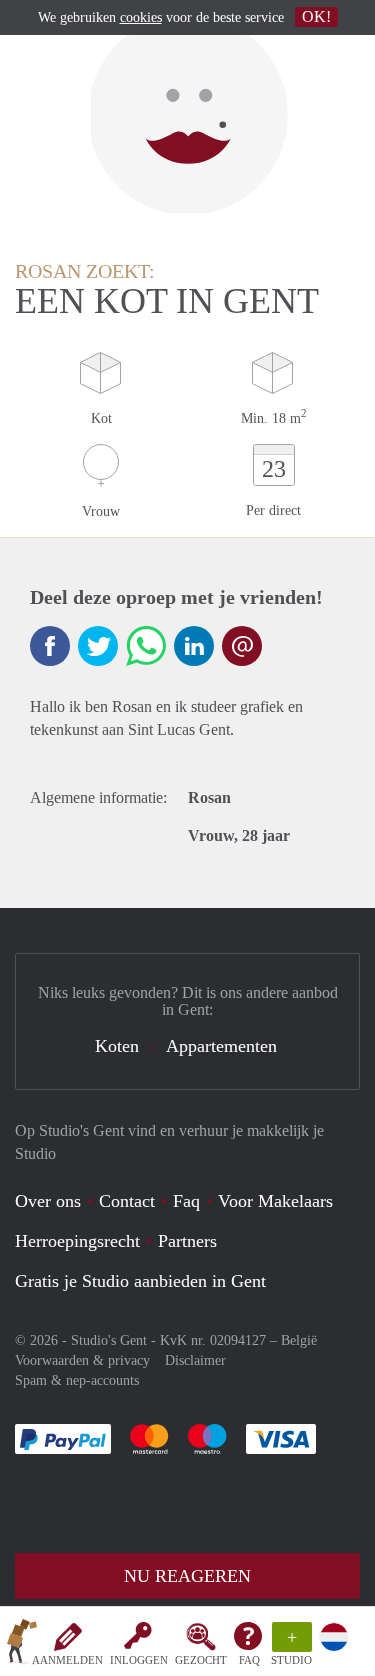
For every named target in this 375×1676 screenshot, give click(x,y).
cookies (141, 17)
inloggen (139, 1660)
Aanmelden (67, 1660)
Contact (127, 1201)
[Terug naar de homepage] (22, 1645)
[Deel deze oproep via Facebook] (50, 646)
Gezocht (201, 1660)
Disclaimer (195, 1360)
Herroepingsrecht (77, 1241)
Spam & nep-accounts (77, 1380)
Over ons (48, 1201)
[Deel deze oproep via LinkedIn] (194, 646)
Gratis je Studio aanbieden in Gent (140, 1281)
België (299, 1340)
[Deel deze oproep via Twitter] (98, 646)
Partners (187, 1241)
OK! (316, 16)
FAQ (249, 1660)
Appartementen (221, 1046)
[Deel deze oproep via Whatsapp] (146, 646)
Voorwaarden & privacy (82, 1360)
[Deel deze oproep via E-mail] (242, 646)
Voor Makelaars (275, 1201)
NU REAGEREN (187, 1576)
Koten (117, 1046)
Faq (186, 1201)
